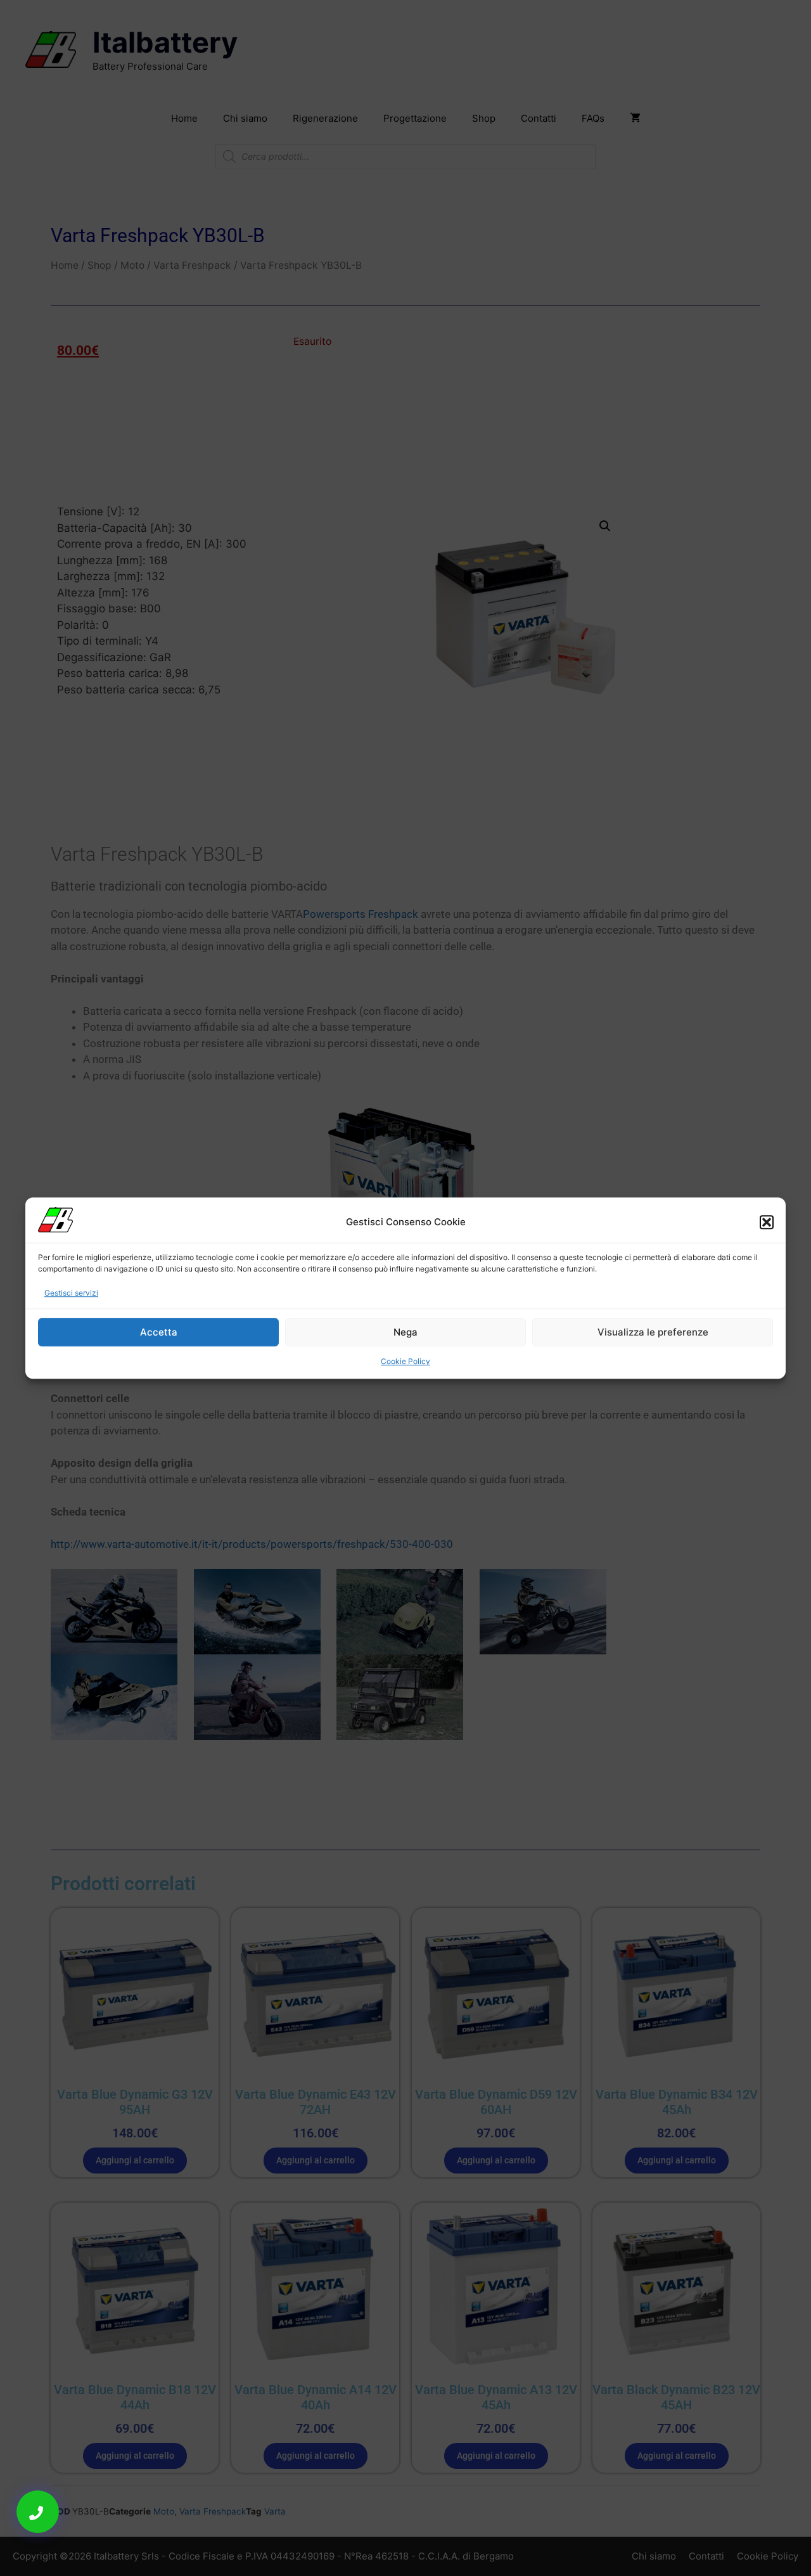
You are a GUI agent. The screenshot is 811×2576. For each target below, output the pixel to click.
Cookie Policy (405, 1361)
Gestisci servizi (71, 1293)
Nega (405, 1332)
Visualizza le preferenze (653, 1332)
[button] (767, 1222)
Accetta (159, 1332)
